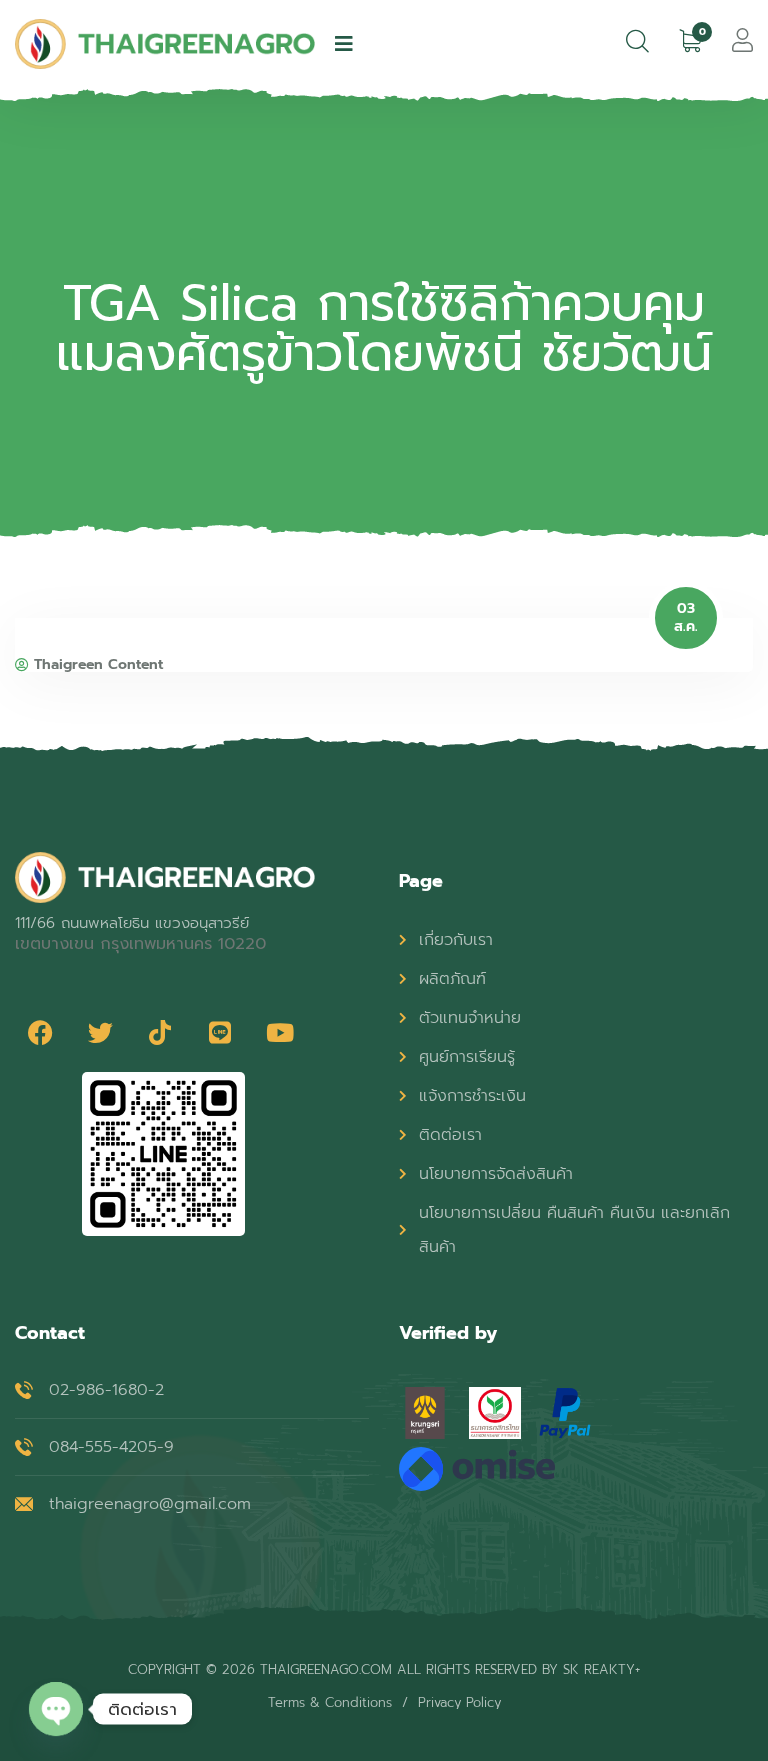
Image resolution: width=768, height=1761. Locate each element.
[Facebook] (40, 1032)
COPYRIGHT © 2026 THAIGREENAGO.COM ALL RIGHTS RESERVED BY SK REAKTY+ (384, 1669)
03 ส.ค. (686, 618)
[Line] (220, 1032)
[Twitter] (100, 1032)
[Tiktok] (160, 1032)
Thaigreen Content (98, 665)
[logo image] (165, 44)
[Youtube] (280, 1032)
